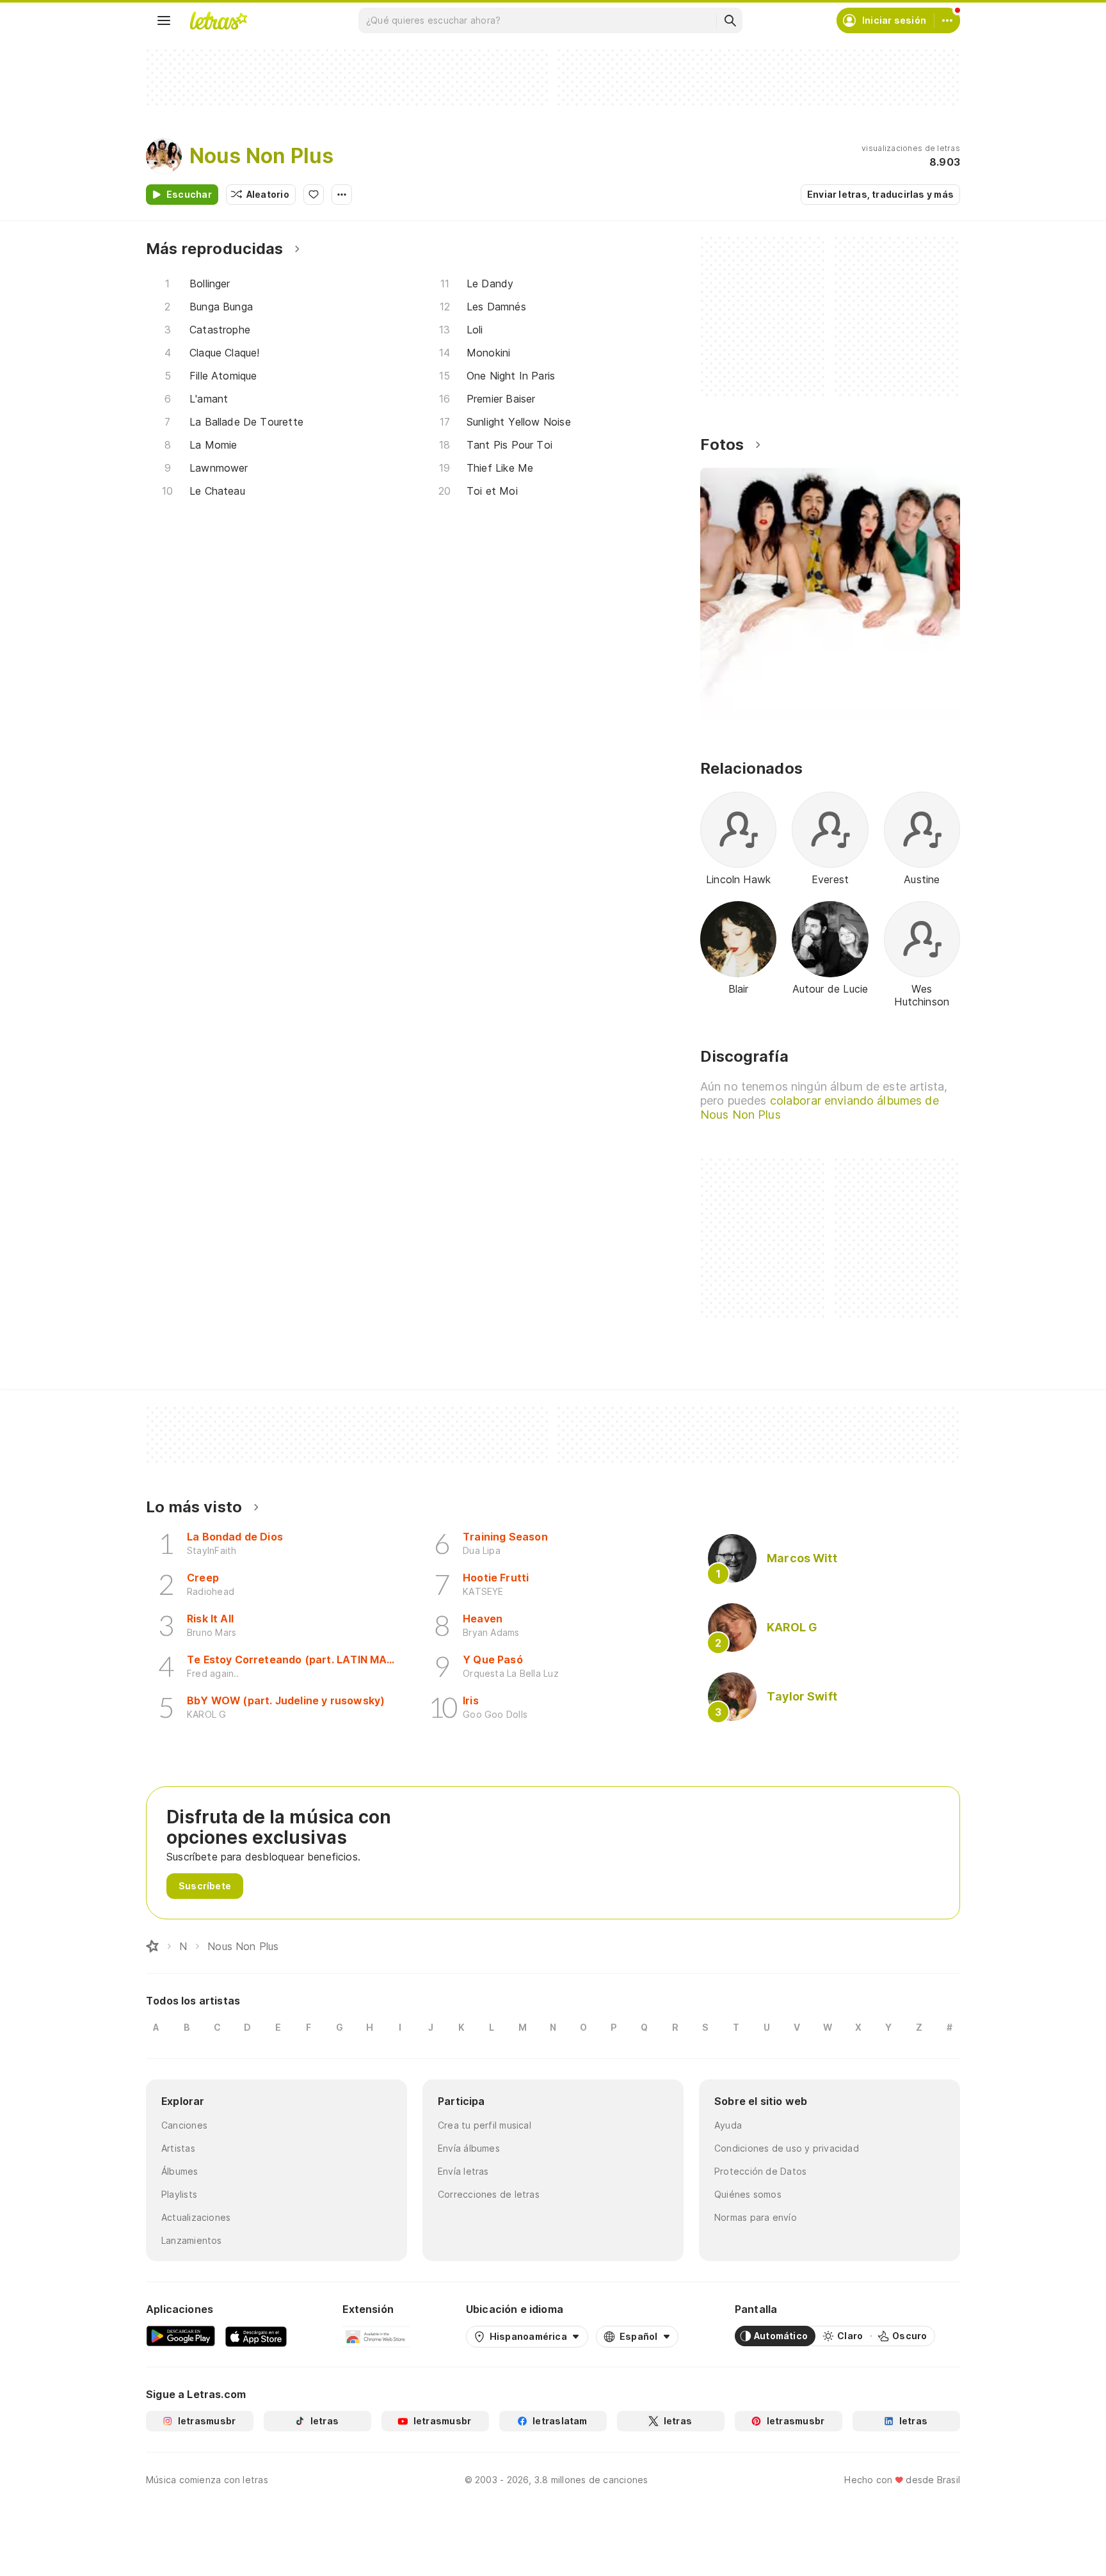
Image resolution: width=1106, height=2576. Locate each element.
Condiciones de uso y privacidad (787, 2148)
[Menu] (164, 20)
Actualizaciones (196, 2217)
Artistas (178, 2148)
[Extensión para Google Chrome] (376, 2336)
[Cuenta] (947, 20)
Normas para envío (756, 2217)
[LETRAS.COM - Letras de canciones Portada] (218, 20)
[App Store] (256, 2336)
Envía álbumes (469, 2148)
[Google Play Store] (180, 2336)
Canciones (184, 2125)
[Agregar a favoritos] (314, 195)
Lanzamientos (192, 2240)
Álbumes (180, 2171)
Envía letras (463, 2171)
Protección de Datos (760, 2171)
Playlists (179, 2194)
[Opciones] (342, 195)
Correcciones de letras (489, 2194)
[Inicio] (152, 1946)
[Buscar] (730, 20)
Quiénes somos (748, 2194)
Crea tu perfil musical (485, 2125)
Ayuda (728, 2125)
